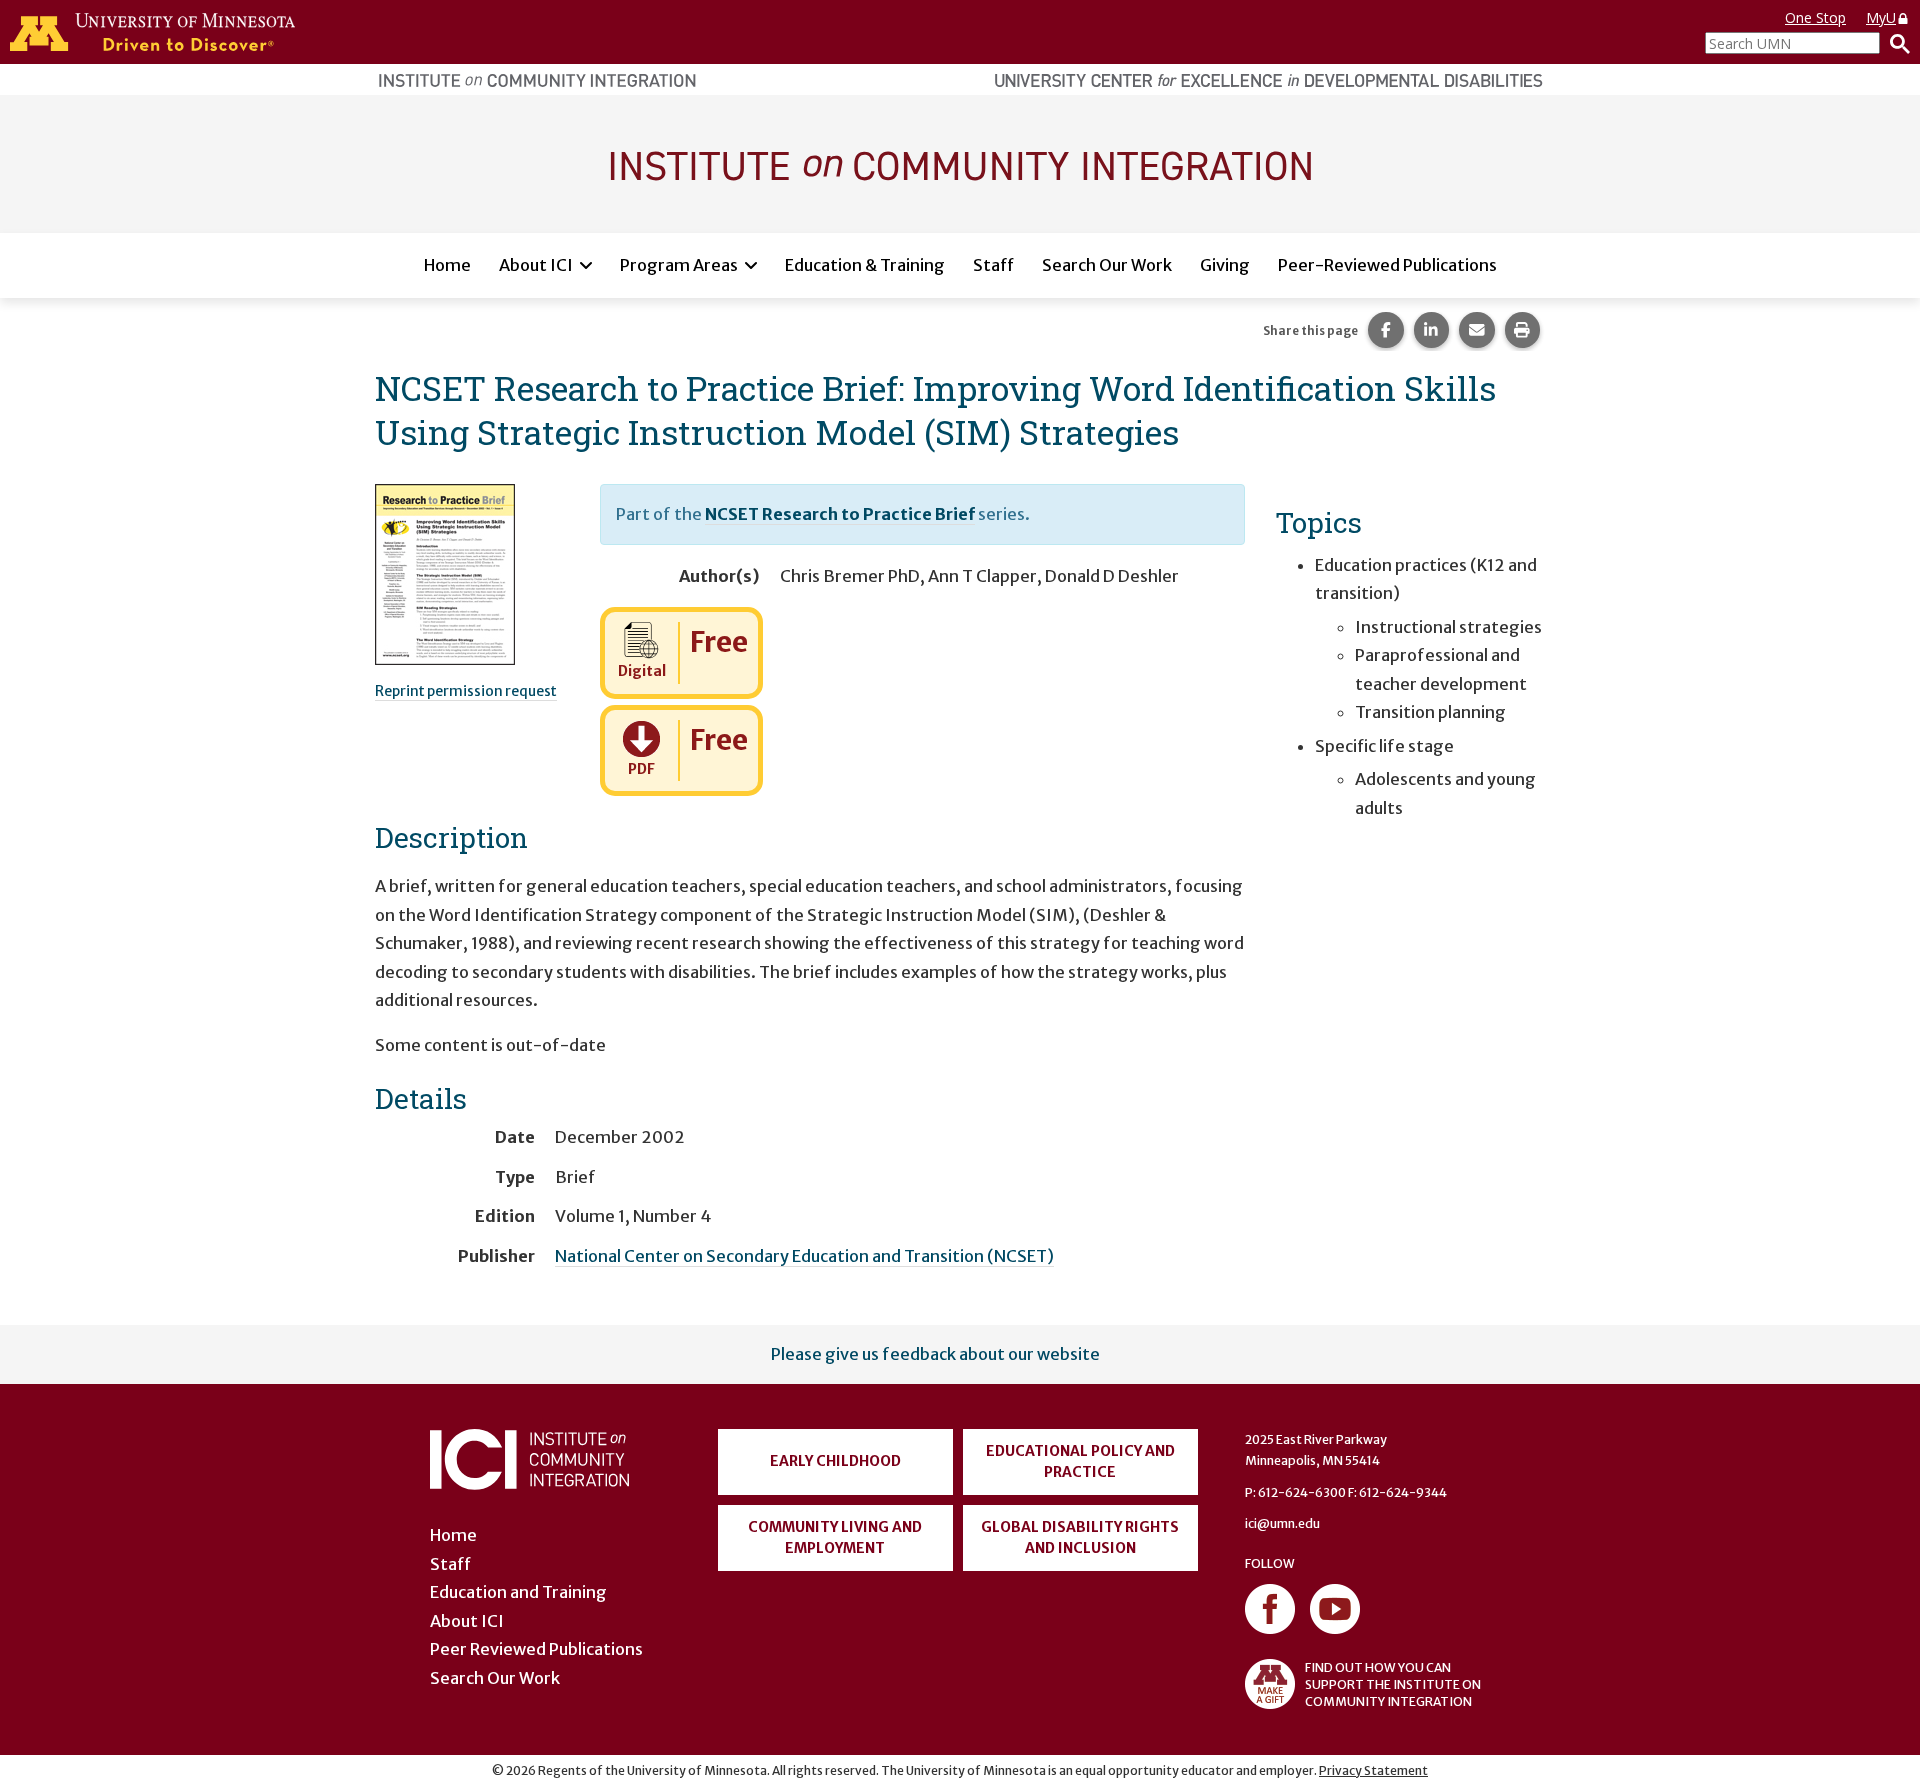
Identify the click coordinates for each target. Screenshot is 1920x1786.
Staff (993, 265)
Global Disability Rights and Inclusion (1080, 1537)
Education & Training (865, 265)
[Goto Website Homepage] (960, 163)
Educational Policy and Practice (1080, 1461)
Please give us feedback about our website (935, 1354)
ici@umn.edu (1282, 1523)
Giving (1225, 265)
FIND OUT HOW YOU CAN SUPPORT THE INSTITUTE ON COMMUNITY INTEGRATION (1393, 1684)
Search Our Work (1107, 265)
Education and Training (518, 1592)
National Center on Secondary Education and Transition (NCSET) (804, 1256)
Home (447, 265)
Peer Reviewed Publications (536, 1649)
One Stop (1815, 17)
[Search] (1895, 43)
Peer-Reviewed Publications (1387, 265)
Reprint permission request (466, 691)
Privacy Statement (1373, 1770)
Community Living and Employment (835, 1537)
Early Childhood (835, 1461)
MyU (1881, 17)
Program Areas (679, 265)
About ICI (536, 265)
